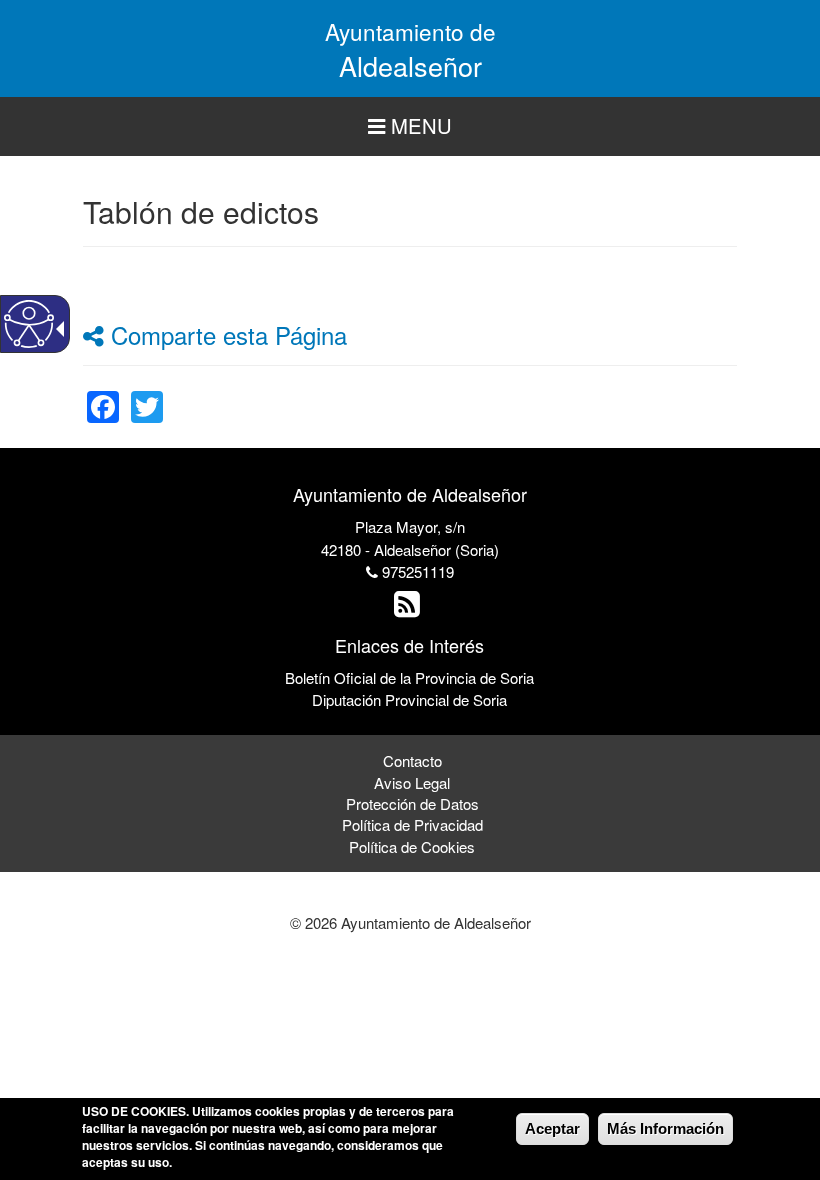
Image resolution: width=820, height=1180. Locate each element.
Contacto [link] (412, 760)
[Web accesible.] (29, 324)
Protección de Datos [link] (412, 803)
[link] (103, 394)
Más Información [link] (665, 1128)
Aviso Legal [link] (412, 782)
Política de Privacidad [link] (412, 824)
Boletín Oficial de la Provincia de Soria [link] (409, 677)
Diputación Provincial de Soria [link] (409, 699)
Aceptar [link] (552, 1128)
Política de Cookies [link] (412, 846)
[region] (410, 126)
